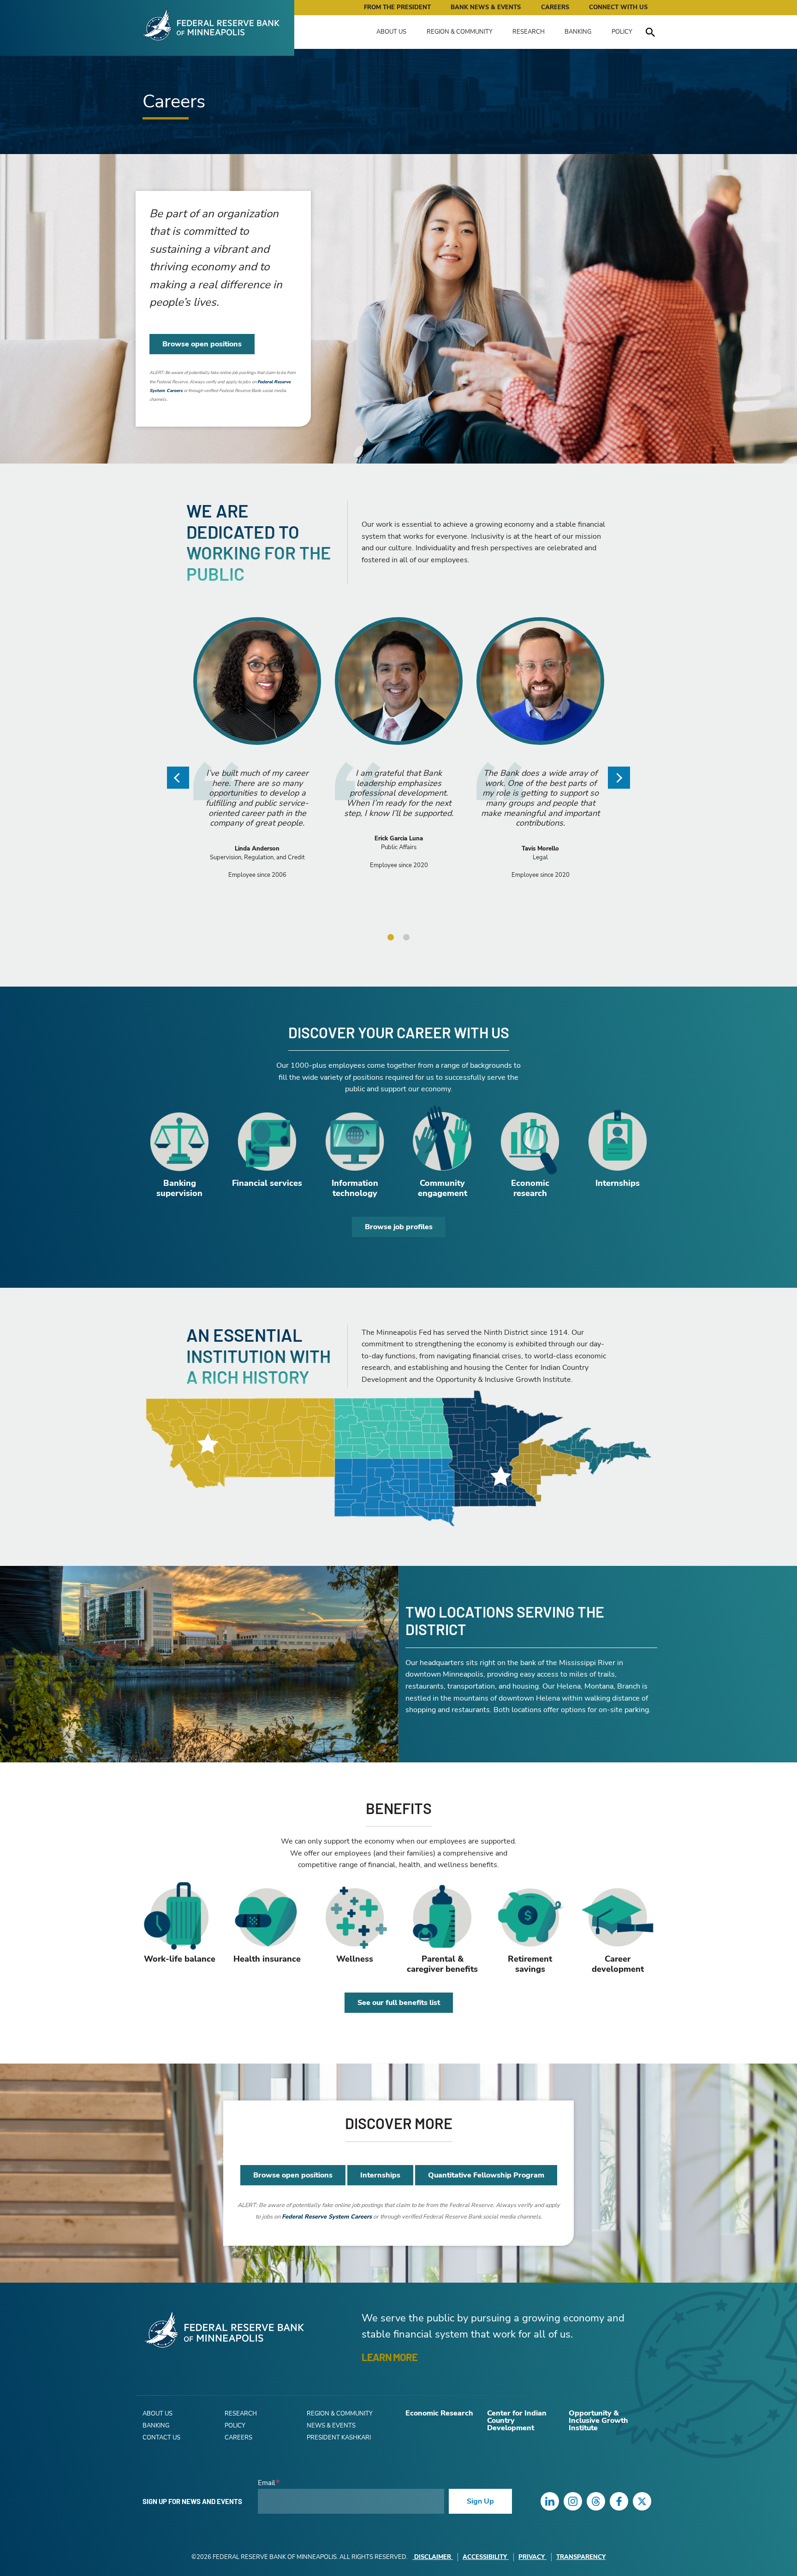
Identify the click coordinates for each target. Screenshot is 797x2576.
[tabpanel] (257, 763)
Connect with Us (618, 7)
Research (529, 32)
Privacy (532, 2557)
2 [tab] (406, 937)
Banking (578, 32)
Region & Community (460, 32)
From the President (397, 7)
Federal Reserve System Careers (327, 2217)
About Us (391, 32)
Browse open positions (202, 344)
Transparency (581, 2557)
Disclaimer (433, 2557)
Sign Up (480, 2501)
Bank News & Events (486, 7)
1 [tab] (391, 937)
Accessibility (485, 2557)
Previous (178, 778)
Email (266, 2483)
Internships (380, 2175)
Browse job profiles (399, 1227)
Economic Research (439, 2413)
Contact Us (161, 2438)
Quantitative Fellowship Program (486, 2175)
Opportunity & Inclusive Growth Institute (598, 2421)
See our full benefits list (399, 2003)
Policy (622, 32)
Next (619, 778)
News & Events (331, 2426)
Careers (555, 7)
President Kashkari (339, 2438)
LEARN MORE (390, 2357)
